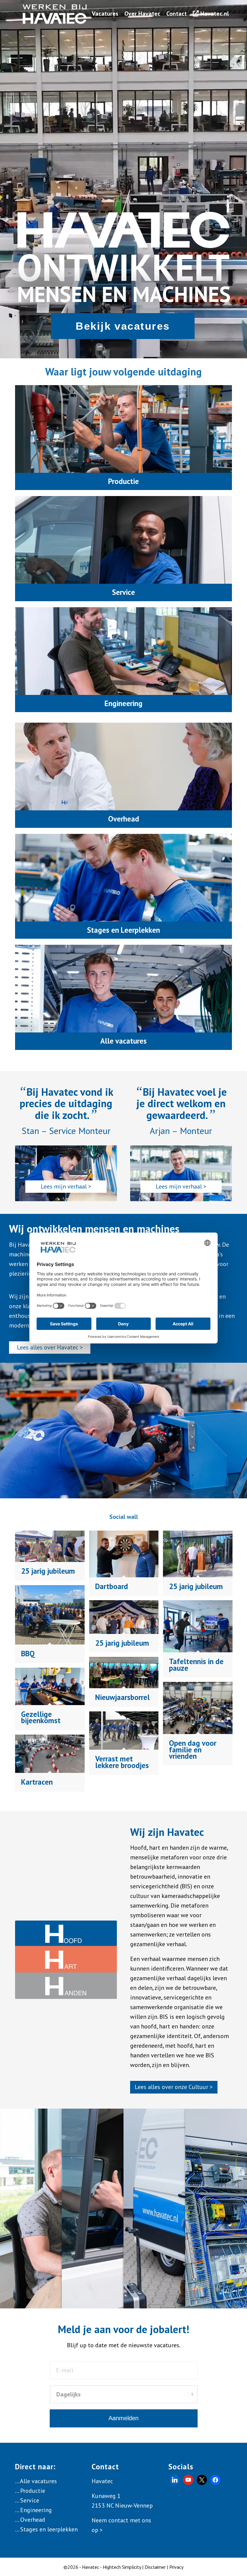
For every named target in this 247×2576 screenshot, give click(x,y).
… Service (27, 2500)
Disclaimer (155, 2567)
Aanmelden (123, 2418)
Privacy (176, 2567)
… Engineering (33, 2510)
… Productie (30, 2491)
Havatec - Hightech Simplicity (111, 2567)
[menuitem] (105, 14)
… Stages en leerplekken (46, 2529)
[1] (55, 14)
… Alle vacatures (36, 2481)
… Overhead (30, 2520)
